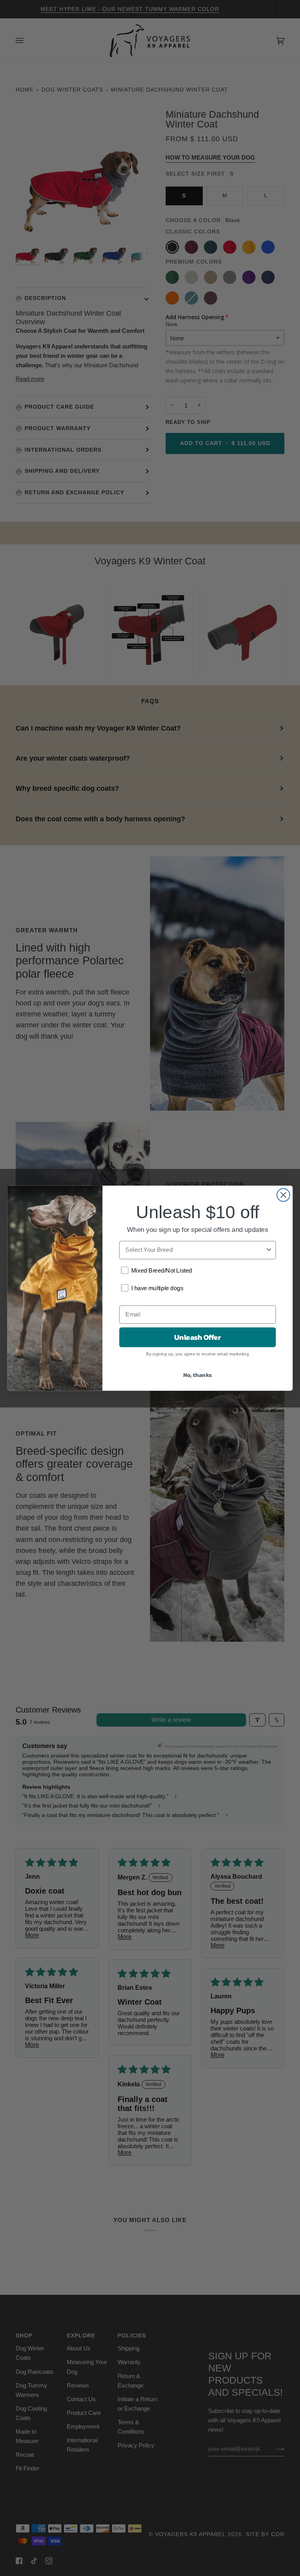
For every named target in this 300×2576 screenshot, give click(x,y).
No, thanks (198, 1374)
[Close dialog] (283, 1195)
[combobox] (195, 1250)
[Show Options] (269, 1250)
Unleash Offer (197, 1337)
